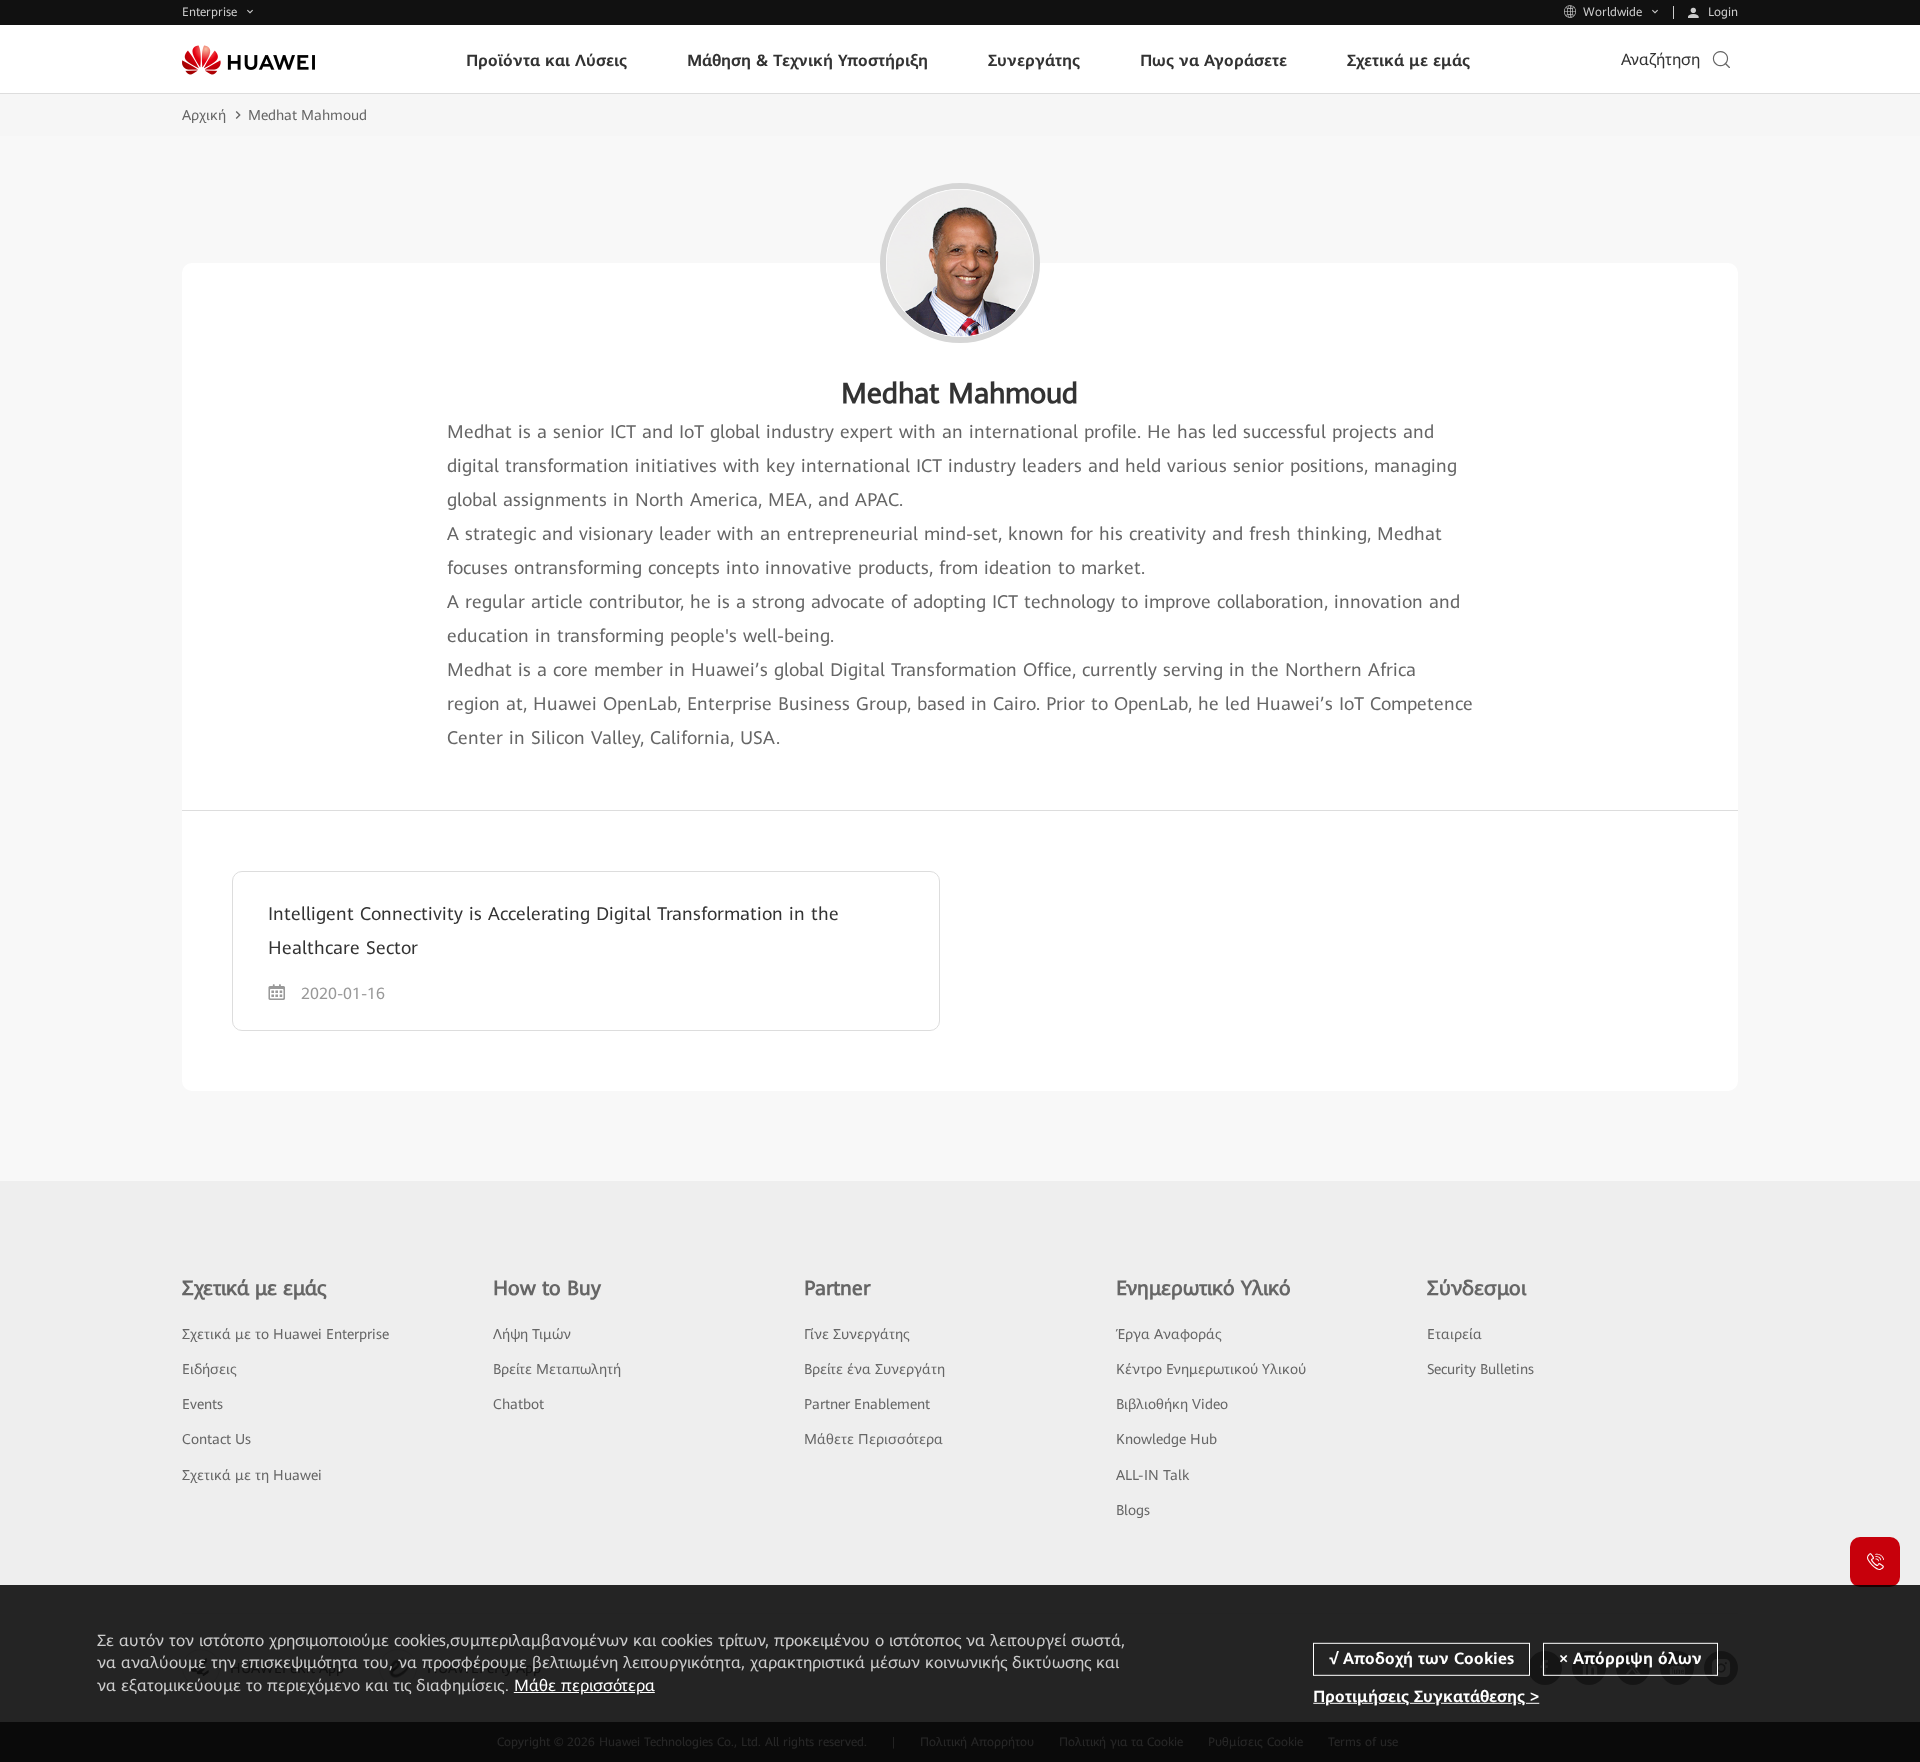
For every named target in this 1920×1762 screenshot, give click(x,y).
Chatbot (518, 1404)
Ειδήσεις (209, 1369)
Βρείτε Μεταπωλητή (557, 1369)
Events (202, 1404)
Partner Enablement (867, 1404)
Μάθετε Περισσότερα (873, 1439)
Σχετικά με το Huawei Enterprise (285, 1334)
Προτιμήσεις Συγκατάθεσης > (1426, 1696)
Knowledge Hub (1166, 1439)
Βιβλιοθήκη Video (1172, 1404)
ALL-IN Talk (1152, 1475)
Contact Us (216, 1439)
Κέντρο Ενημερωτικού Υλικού (1211, 1369)
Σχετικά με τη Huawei (252, 1475)
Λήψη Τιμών (532, 1334)
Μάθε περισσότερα (584, 1685)
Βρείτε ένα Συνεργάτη (874, 1369)
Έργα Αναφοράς (1169, 1334)
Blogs (1133, 1510)
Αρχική (204, 115)
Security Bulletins (1480, 1369)
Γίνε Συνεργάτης (857, 1334)
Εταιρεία (1454, 1334)
